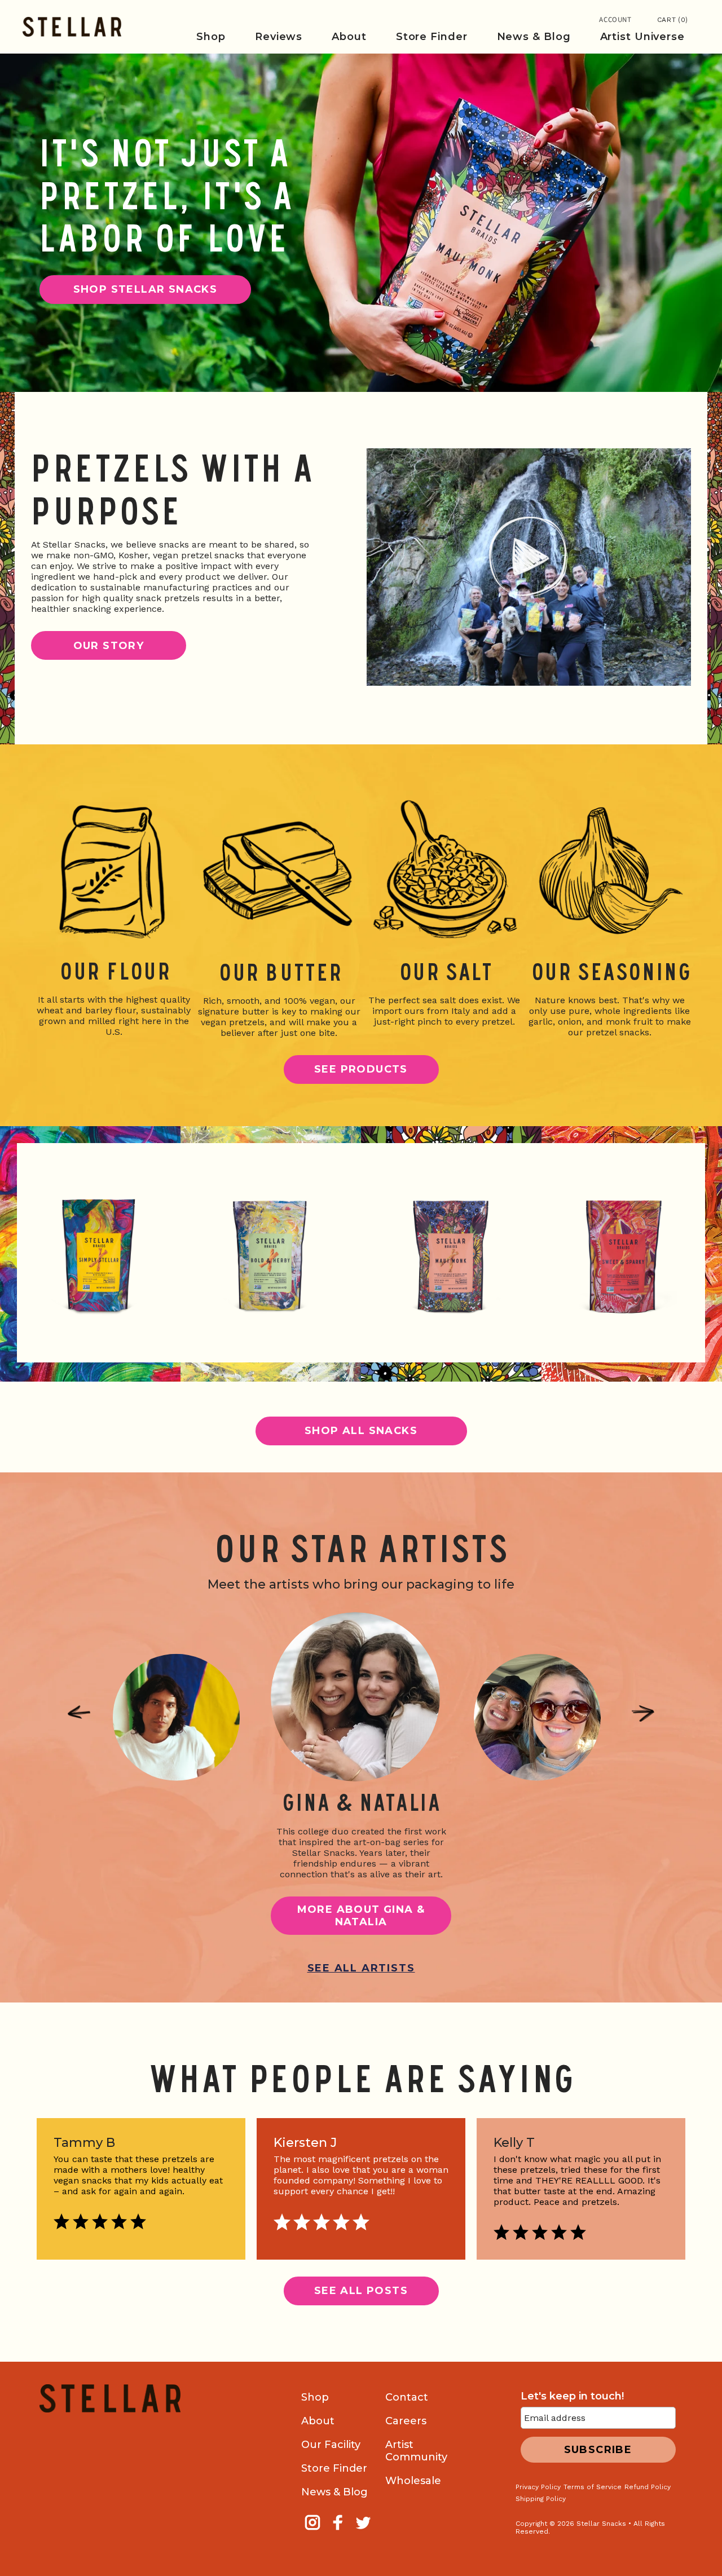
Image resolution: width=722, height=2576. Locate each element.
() (673, 20)
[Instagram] (314, 2530)
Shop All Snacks (361, 1431)
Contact (407, 2397)
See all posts (361, 2291)
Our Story (109, 646)
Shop (315, 2397)
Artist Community (416, 2451)
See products (361, 1069)
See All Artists (361, 1968)
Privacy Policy (538, 2487)
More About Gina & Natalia (361, 1916)
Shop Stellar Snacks (146, 289)
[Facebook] (339, 2530)
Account (615, 20)
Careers (406, 2421)
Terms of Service (593, 2487)
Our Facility (331, 2445)
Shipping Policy (541, 2499)
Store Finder (334, 2468)
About (318, 2421)
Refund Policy (648, 2487)
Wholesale (413, 2481)
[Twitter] (365, 2530)
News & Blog (334, 2492)
